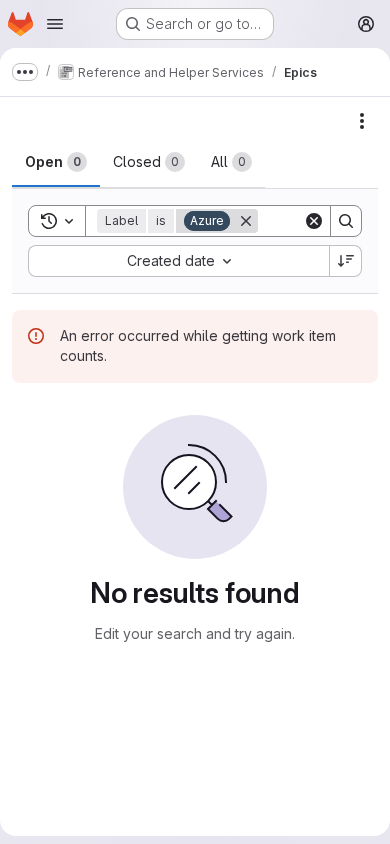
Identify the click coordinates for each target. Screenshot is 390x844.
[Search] (346, 221)
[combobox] (178, 261)
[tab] (56, 162)
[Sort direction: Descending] (346, 261)
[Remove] (246, 221)
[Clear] (314, 221)
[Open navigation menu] (55, 24)
